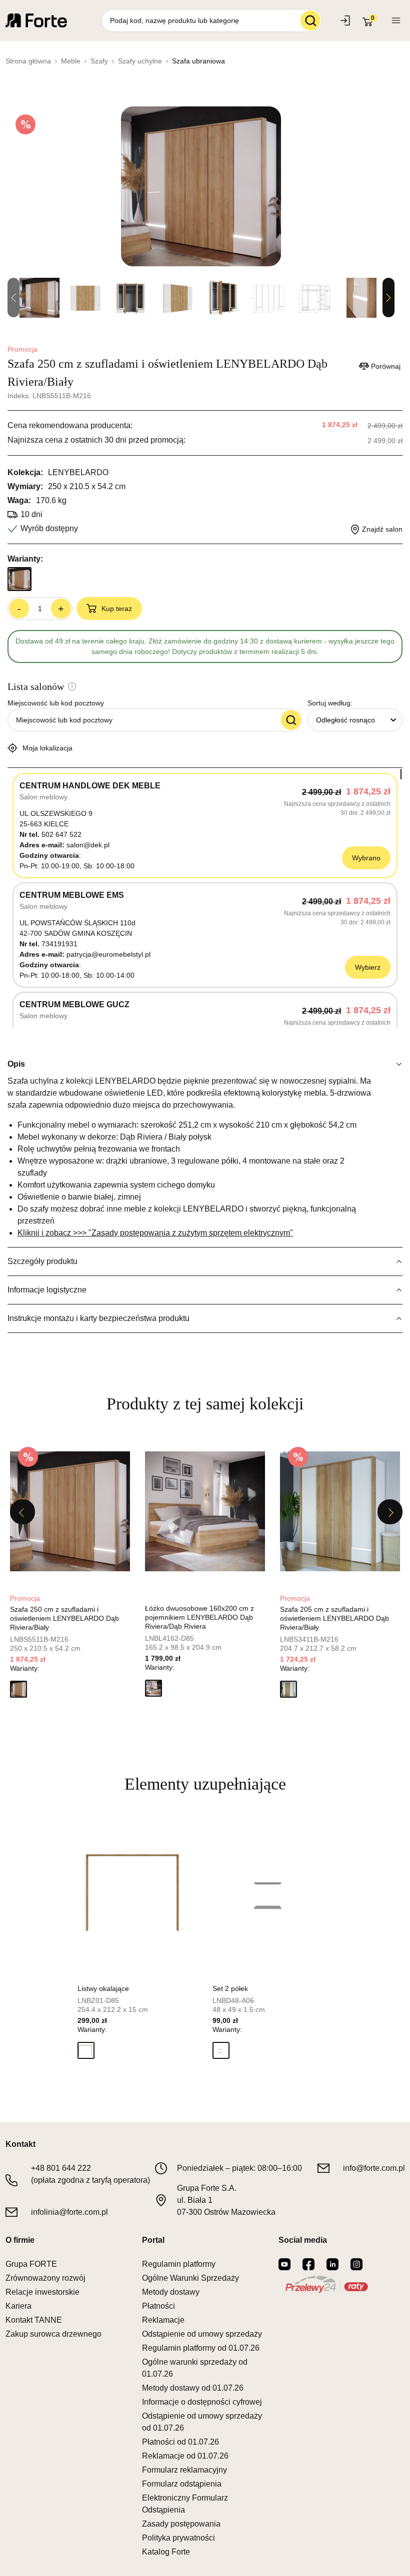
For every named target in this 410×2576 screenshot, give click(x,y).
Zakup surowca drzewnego (53, 2334)
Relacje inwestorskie (42, 2292)
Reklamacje (163, 2320)
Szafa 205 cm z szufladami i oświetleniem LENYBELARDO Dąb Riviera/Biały (334, 1618)
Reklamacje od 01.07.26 (185, 2456)
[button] (18, 1689)
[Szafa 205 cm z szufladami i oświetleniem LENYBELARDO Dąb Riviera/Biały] (340, 1511)
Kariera (18, 2306)
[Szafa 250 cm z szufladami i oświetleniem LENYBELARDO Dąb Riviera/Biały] (70, 1511)
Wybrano (366, 858)
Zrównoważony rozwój (45, 2278)
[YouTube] (284, 2264)
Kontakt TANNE (34, 2320)
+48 (61, 2168)
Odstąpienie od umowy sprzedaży (202, 2334)
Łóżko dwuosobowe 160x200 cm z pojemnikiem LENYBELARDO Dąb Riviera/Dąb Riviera (199, 1617)
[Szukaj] (310, 20)
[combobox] (355, 720)
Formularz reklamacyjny (184, 2470)
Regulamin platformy (179, 2264)
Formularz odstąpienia (182, 2484)
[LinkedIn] (332, 2264)
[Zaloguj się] (346, 20)
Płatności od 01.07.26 (180, 2442)
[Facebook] (308, 2264)
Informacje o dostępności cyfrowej (202, 2402)
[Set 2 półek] (272, 1892)
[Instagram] (356, 2264)
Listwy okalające (103, 1988)
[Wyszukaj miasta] (291, 720)
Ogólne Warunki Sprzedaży (190, 2278)
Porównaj (386, 366)
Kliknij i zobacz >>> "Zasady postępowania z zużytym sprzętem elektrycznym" (155, 1233)
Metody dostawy (171, 2292)
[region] (205, 898)
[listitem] (70, 1571)
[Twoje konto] (396, 20)
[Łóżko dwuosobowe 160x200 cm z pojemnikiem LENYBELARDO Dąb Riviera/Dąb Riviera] (205, 1511)
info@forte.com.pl (374, 2168)
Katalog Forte (166, 2552)
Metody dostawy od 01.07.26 (193, 2388)
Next (388, 298)
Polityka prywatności (178, 2538)
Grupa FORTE (31, 2264)
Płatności (158, 2306)
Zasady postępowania (181, 2524)
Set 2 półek (230, 1988)
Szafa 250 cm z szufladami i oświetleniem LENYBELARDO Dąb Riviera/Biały (64, 1618)
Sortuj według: (330, 703)
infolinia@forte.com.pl (69, 2212)
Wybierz (368, 967)
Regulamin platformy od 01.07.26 (201, 2348)
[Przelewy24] (326, 2284)
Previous (22, 1512)
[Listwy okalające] (137, 1892)
